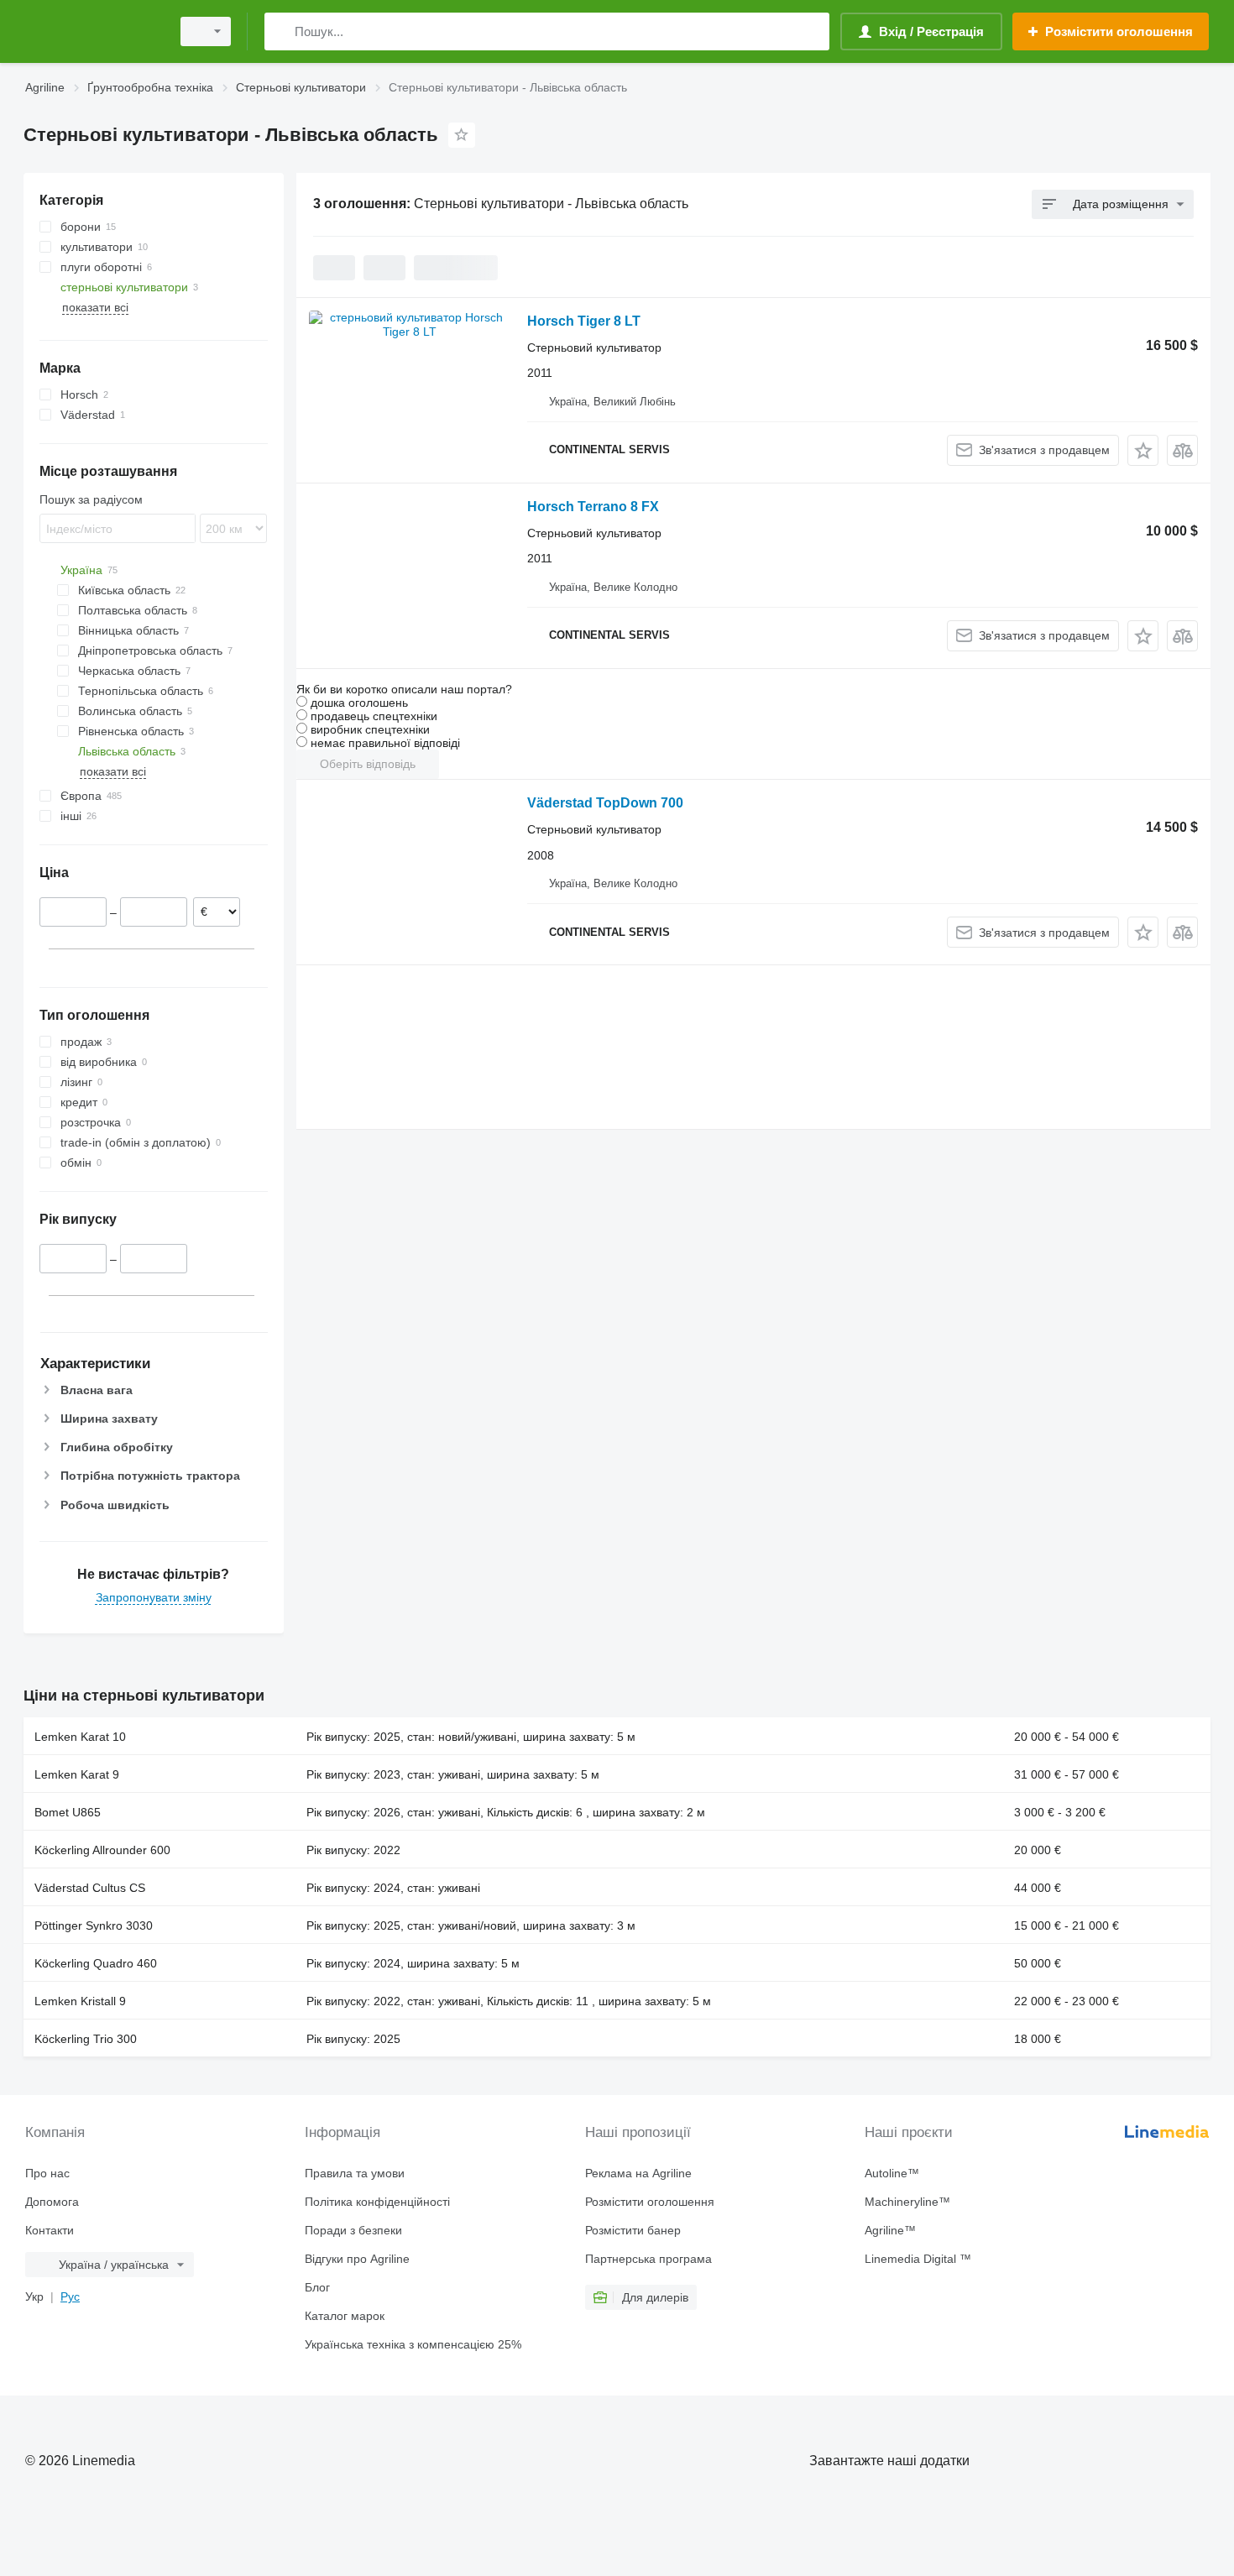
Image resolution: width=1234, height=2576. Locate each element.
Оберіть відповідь (368, 764)
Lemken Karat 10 (80, 1737)
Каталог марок (345, 2316)
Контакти (50, 2230)
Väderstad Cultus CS (90, 1888)
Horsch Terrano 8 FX (593, 507)
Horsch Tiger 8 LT (584, 321)
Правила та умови (355, 2173)
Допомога (52, 2202)
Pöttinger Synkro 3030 (94, 1925)
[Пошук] (281, 31)
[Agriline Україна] (92, 31)
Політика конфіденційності (377, 2202)
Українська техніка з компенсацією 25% (413, 2344)
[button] (1143, 450)
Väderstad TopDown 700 (605, 803)
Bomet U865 (68, 1812)
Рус (70, 2296)
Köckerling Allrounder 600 (102, 1850)
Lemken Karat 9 (77, 1774)
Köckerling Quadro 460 (96, 1963)
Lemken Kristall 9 (80, 2001)
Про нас (47, 2173)
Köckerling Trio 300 (86, 2039)
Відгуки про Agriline (357, 2259)
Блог (317, 2287)
